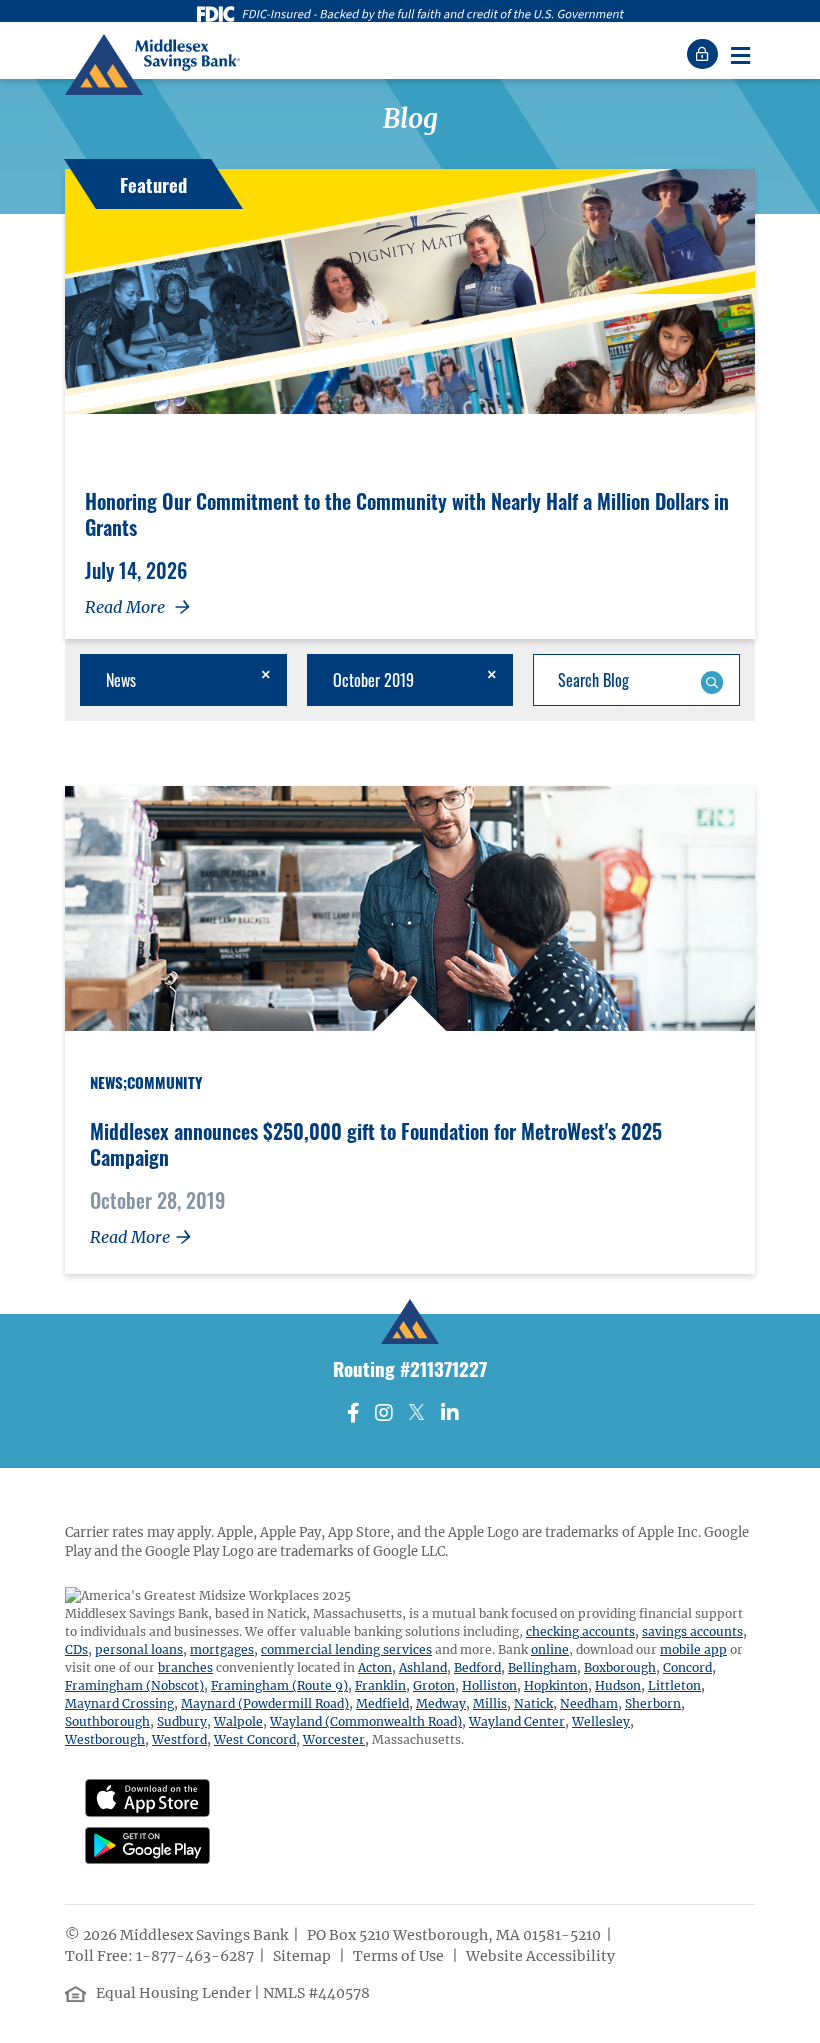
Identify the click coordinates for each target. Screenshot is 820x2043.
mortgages (222, 1649)
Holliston (489, 1685)
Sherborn (653, 1703)
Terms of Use (400, 1956)
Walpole (238, 1721)
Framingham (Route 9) (279, 1685)
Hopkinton (556, 1685)
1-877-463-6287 (195, 1956)
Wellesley (601, 1721)
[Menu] (740, 54)
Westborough (105, 1739)
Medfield (382, 1703)
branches (185, 1667)
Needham (589, 1703)
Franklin (380, 1685)
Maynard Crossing (119, 1703)
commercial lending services (346, 1649)
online (550, 1649)
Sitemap (303, 1956)
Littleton (674, 1685)
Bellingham (542, 1667)
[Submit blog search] (711, 680)
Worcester (334, 1739)
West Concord (255, 1739)
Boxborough (620, 1667)
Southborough (107, 1721)
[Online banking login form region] (705, 54)
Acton (375, 1667)
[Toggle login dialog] (705, 54)
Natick (533, 1703)
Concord (687, 1667)
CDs (76, 1649)
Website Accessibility (542, 1956)
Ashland (423, 1667)
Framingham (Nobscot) (134, 1685)
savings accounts (692, 1631)
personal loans (139, 1649)
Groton (434, 1685)
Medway (441, 1703)
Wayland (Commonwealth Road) (366, 1721)
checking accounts (580, 1631)
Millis (490, 1703)
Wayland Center (517, 1721)
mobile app (693, 1649)
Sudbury (182, 1721)
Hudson (618, 1685)
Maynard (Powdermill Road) (265, 1703)
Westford (179, 1739)
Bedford (477, 1667)
